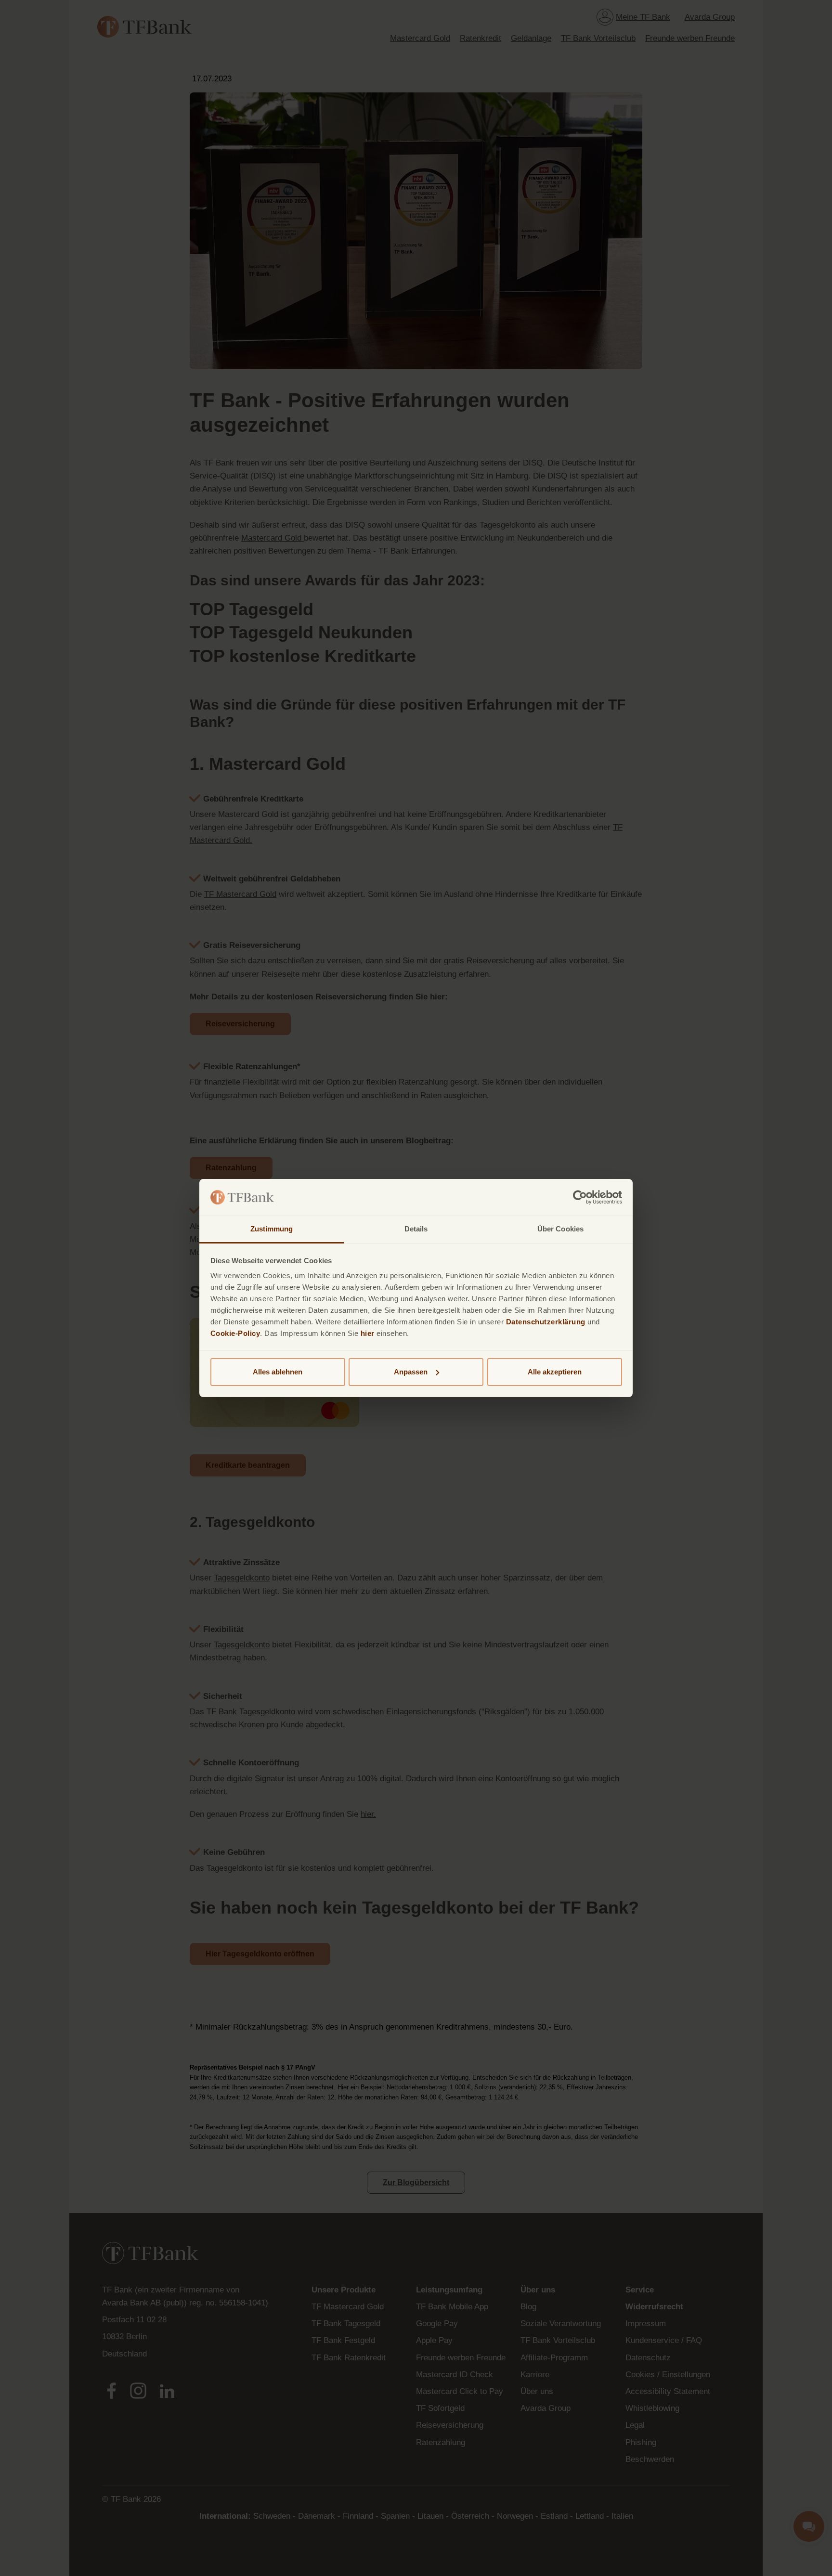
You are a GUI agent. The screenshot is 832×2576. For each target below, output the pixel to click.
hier (368, 1333)
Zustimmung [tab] (272, 1229)
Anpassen (411, 1372)
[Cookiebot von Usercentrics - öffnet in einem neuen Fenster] (580, 1197)
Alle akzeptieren (555, 1372)
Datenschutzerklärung (546, 1322)
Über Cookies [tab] (560, 1229)
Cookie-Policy (235, 1333)
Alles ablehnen (278, 1372)
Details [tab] (416, 1229)
